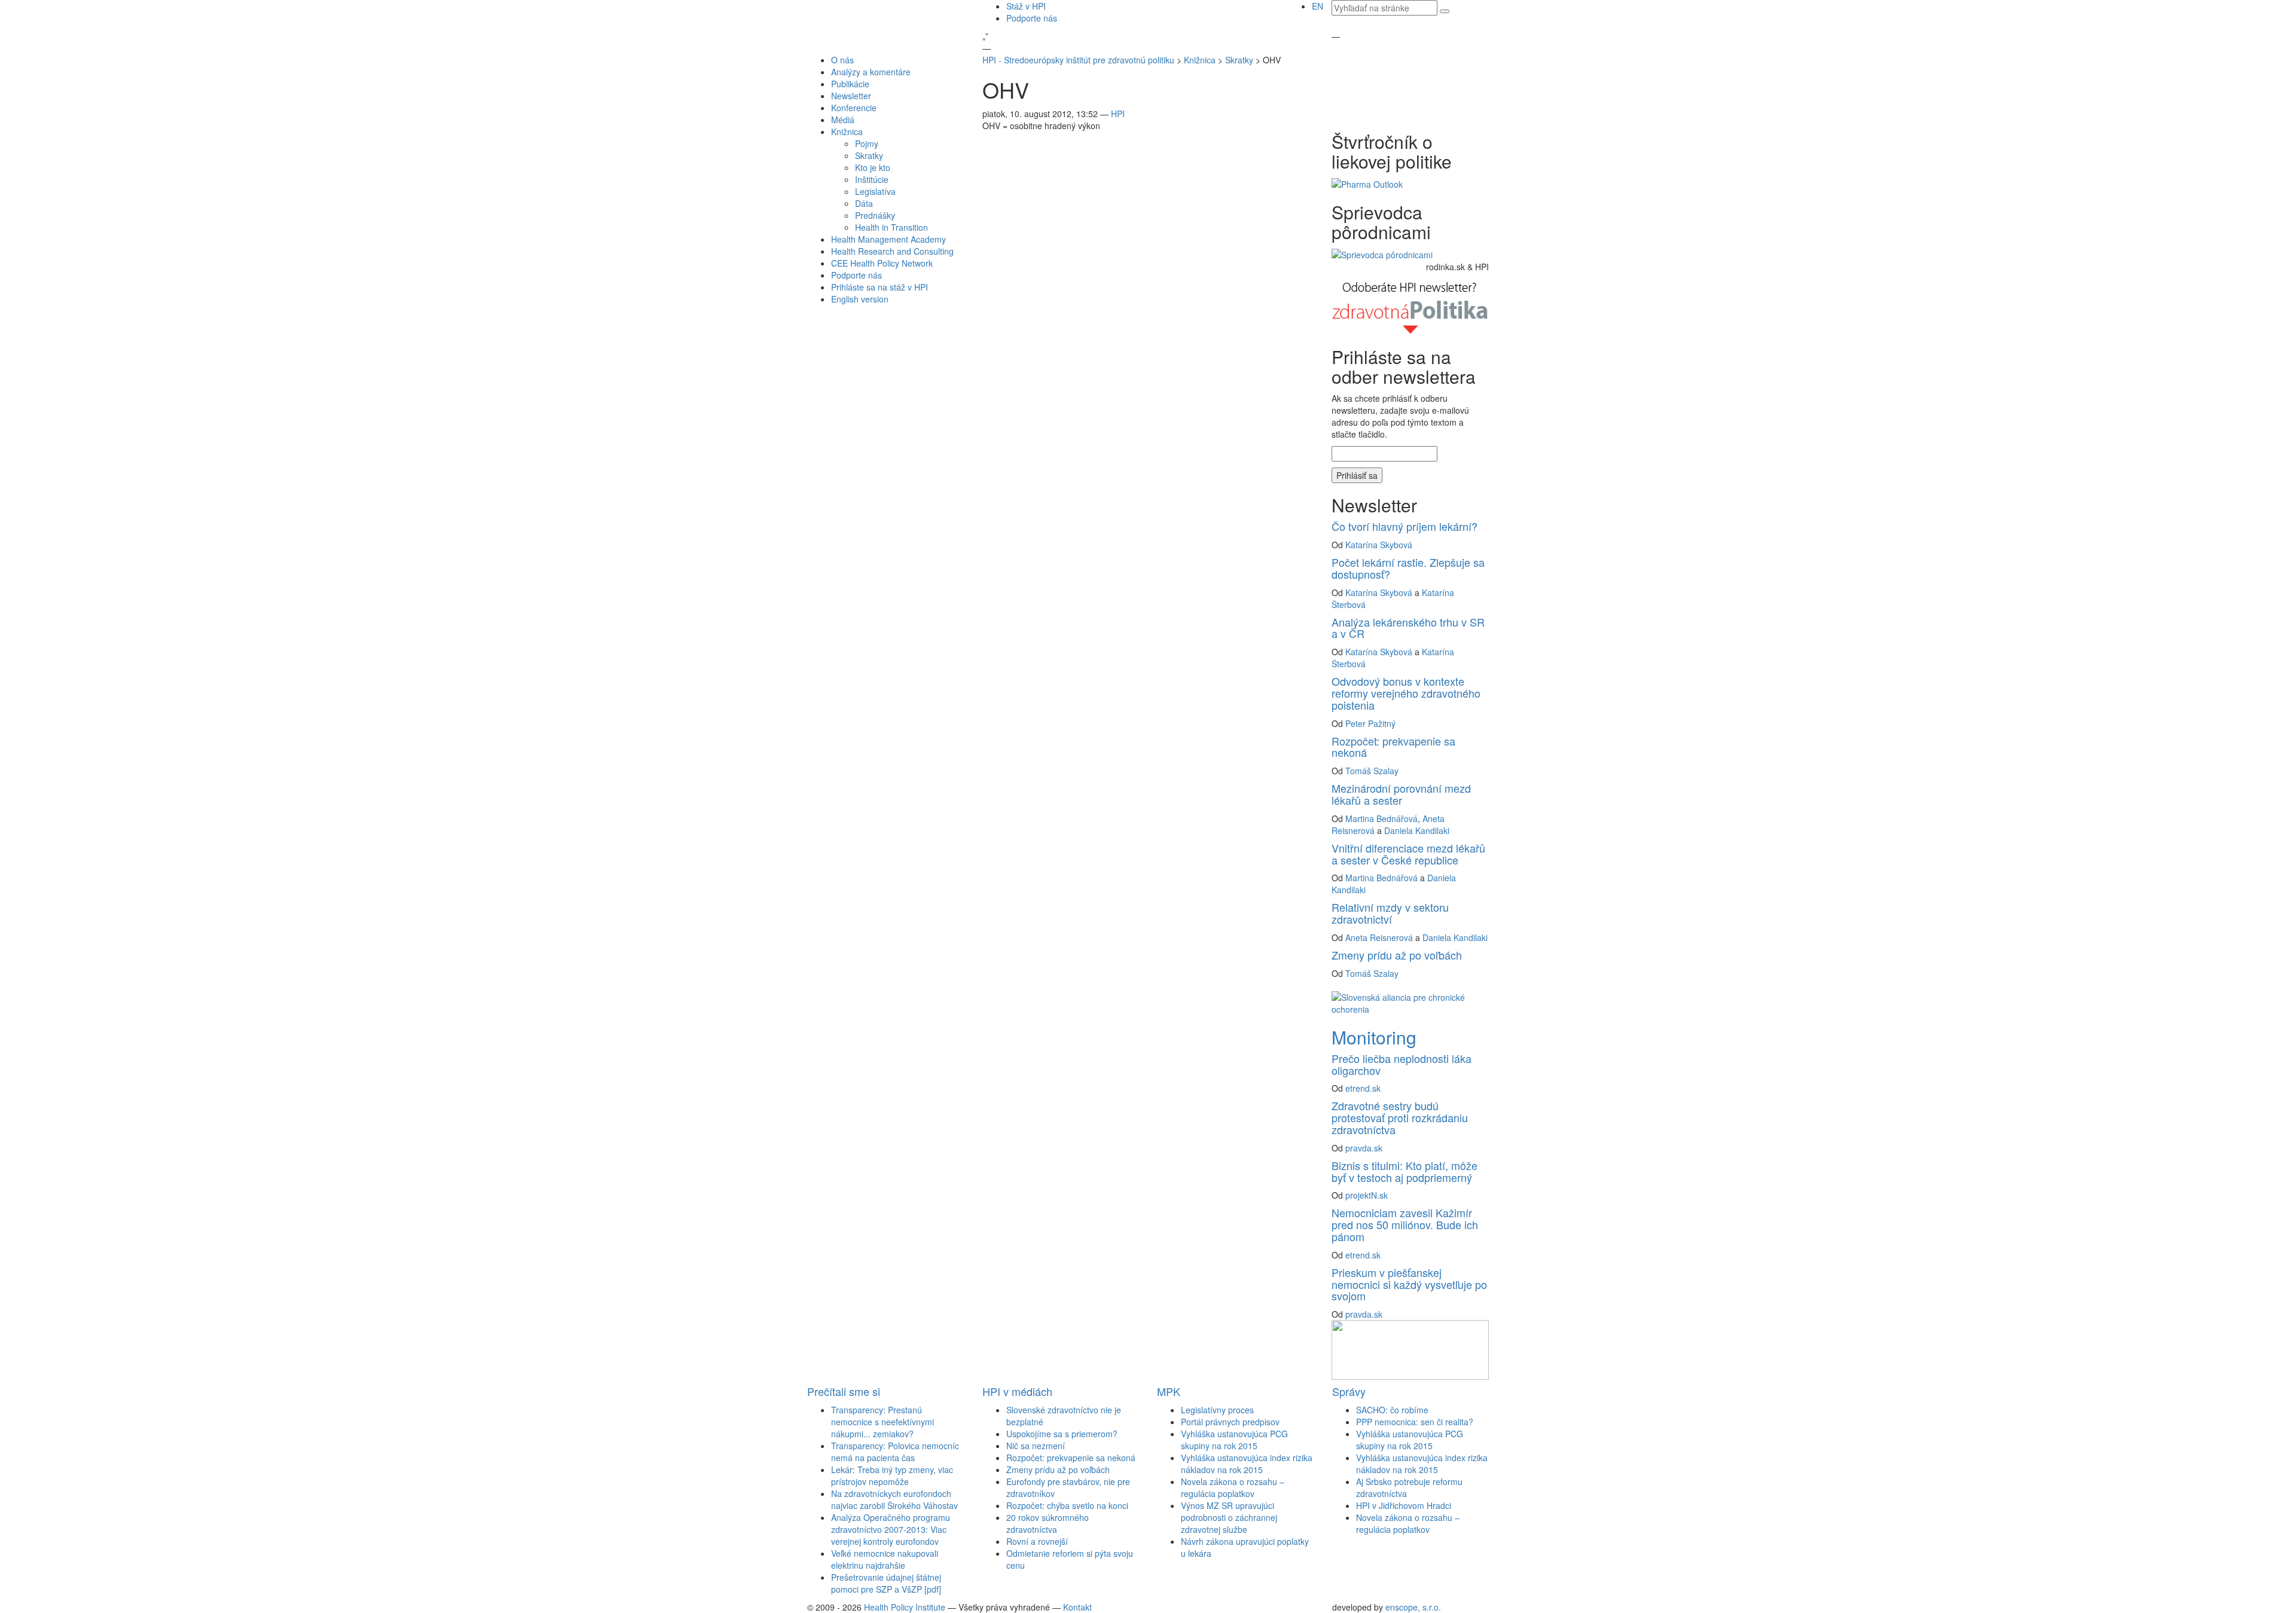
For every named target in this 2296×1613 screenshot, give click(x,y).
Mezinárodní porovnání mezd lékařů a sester (1401, 794)
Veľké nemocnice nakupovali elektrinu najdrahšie (885, 1559)
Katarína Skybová (1379, 545)
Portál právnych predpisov (1230, 1422)
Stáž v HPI (1026, 6)
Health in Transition (891, 227)
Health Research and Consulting (892, 251)
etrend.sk (1363, 1088)
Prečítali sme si (844, 1391)
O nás (842, 60)
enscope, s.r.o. (1413, 1607)
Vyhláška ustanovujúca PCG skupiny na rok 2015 (1234, 1440)
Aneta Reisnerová (1379, 937)
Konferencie (854, 108)
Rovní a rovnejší (1037, 1541)
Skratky (869, 155)
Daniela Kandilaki (1417, 830)
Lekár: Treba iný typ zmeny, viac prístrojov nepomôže (892, 1475)
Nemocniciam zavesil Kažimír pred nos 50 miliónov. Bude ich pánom (1405, 1224)
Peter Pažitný (1370, 723)
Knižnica (847, 132)
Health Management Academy (889, 239)
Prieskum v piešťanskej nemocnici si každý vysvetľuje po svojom (1409, 1284)
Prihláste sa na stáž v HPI (880, 287)
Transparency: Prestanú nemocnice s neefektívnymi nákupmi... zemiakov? (883, 1422)
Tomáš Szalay (1372, 771)
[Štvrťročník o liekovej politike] (1367, 183)
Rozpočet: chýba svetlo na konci (1067, 1505)
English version (860, 299)
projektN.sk (1367, 1195)
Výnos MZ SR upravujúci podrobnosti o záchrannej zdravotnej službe (1229, 1517)
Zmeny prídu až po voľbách (1397, 955)
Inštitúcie (872, 179)
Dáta (864, 203)
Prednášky (875, 215)
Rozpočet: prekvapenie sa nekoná (1393, 747)
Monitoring (1374, 1037)
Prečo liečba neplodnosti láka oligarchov (1402, 1064)
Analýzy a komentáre (871, 72)
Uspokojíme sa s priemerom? (1062, 1434)
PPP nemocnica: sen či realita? (1415, 1422)
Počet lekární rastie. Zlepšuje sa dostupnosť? (1408, 568)
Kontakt (1077, 1607)
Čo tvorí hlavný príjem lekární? (1405, 526)
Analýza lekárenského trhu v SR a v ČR (1408, 628)
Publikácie (850, 84)
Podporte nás (1032, 18)
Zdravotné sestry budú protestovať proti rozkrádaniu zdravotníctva (1400, 1117)
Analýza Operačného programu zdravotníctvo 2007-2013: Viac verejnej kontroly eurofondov (891, 1529)
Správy (1349, 1391)
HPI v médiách (1017, 1391)
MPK (1169, 1391)
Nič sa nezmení (1036, 1446)
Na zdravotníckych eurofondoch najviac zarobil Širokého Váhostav (894, 1499)
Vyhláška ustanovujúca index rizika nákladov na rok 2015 (1247, 1464)
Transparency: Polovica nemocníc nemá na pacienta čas (895, 1452)
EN (1318, 6)
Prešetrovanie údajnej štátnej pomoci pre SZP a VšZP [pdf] (886, 1583)
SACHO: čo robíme (1392, 1410)
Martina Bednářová (1381, 818)
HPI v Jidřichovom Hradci (1404, 1505)
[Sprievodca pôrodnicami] (1382, 253)
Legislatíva (875, 191)
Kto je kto (873, 167)
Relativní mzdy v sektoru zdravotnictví (1390, 913)
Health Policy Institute (905, 1607)
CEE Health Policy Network (882, 263)
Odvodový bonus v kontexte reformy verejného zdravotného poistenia (1406, 693)
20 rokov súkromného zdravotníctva (1048, 1523)
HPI (1118, 114)
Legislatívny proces (1217, 1410)
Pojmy (867, 143)
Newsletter (851, 96)
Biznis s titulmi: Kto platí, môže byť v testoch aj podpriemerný (1405, 1171)
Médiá (843, 120)
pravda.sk (1364, 1148)
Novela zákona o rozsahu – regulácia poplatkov (1233, 1487)
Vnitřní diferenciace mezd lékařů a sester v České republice (1408, 854)
